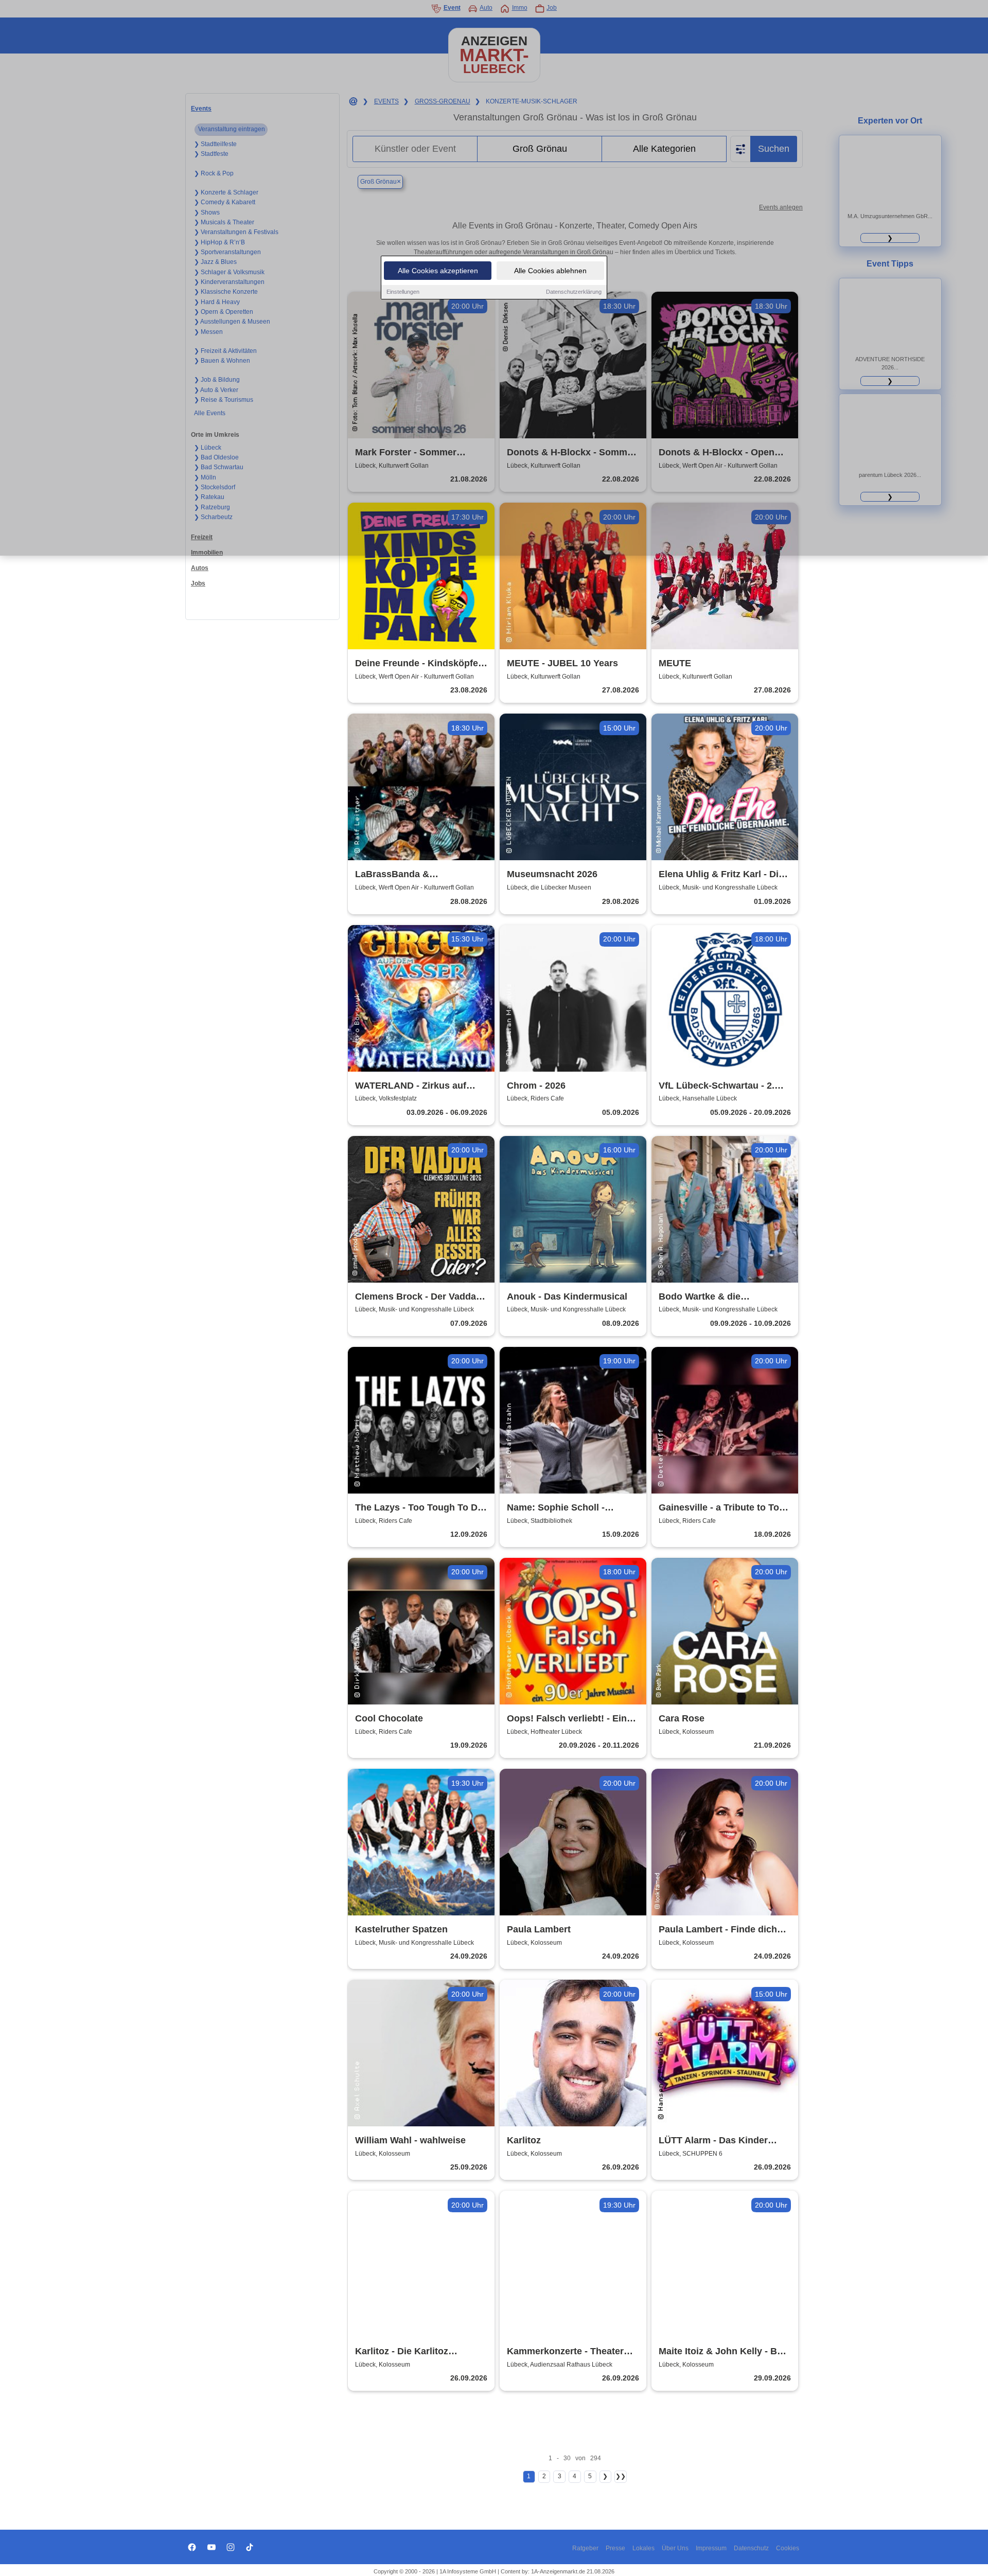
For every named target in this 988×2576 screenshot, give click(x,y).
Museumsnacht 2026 (552, 874)
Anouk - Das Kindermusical (567, 1296)
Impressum (711, 2548)
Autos (200, 568)
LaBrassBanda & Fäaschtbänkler (392, 875)
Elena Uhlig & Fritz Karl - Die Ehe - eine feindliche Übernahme (721, 875)
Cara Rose (682, 1718)
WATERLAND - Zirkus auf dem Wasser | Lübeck (411, 1086)
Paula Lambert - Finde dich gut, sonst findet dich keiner (720, 1930)
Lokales (643, 2548)
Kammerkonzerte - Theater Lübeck (565, 2352)
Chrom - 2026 (536, 1086)
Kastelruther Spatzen (401, 1929)
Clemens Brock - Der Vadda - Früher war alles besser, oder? (418, 1297)
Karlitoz (524, 2140)
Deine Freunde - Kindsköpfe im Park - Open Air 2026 (417, 664)
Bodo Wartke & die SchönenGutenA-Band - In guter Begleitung (716, 1297)
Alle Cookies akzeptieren (438, 271)
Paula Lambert (539, 1929)
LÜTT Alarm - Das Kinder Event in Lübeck (713, 2141)
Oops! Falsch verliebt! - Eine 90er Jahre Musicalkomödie (569, 1719)
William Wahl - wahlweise (410, 2140)
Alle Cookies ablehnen (550, 271)
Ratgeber (585, 2548)
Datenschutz (751, 2548)
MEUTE (675, 663)
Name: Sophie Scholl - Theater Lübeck (556, 1508)
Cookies (788, 2548)
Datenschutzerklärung (574, 292)
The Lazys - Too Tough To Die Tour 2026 (420, 1508)
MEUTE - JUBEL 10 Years (562, 663)
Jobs (198, 583)
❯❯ (621, 2476)
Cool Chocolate (389, 1718)
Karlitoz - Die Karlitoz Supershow (402, 2352)
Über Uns (675, 2548)
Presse (615, 2548)
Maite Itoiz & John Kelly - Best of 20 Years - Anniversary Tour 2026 (725, 2352)
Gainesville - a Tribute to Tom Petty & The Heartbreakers (723, 1508)
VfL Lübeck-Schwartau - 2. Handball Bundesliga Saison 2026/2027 (721, 1086)
